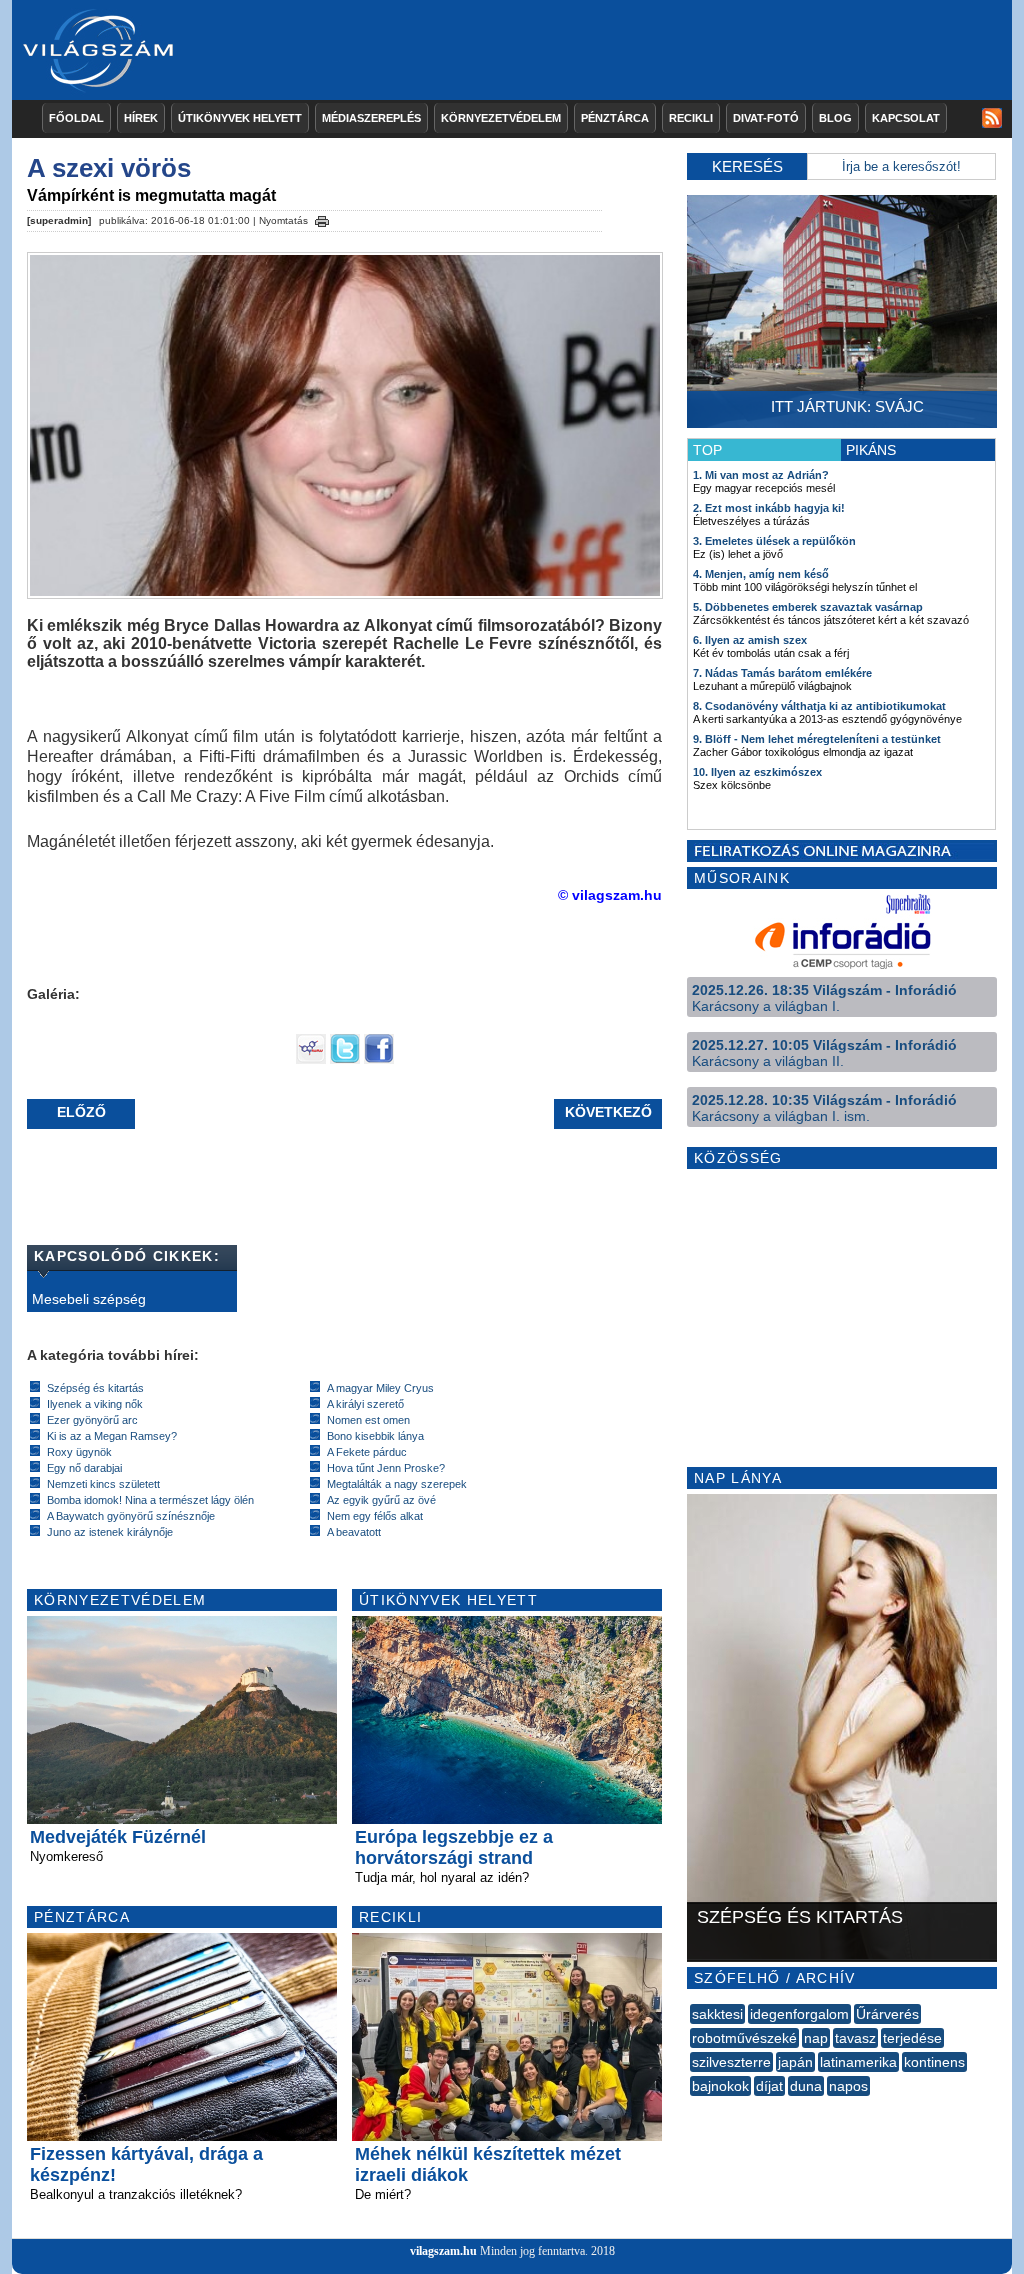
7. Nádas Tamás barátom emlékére (782, 673)
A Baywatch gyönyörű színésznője (131, 1516)
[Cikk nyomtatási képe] (322, 218)
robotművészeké (744, 2038)
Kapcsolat (906, 118)
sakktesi (717, 2014)
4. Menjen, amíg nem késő (761, 574)
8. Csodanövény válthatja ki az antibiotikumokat (819, 706)
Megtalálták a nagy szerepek (397, 1484)
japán (795, 2062)
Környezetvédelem (501, 118)
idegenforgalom (799, 2014)
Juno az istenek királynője (110, 1532)
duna (806, 2086)
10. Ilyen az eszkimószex (757, 772)
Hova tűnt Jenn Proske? (386, 1468)
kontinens (934, 2062)
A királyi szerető (365, 1404)
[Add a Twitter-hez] (345, 1059)
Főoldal (76, 118)
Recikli (691, 118)
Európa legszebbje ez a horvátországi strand (454, 1847)
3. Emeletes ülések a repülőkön (774, 541)
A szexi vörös (109, 168)
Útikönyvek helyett (240, 118)
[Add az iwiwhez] (311, 1059)
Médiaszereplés (371, 118)
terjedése (912, 2038)
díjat (769, 2086)
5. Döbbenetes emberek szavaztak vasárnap (808, 607)
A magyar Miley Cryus (380, 1388)
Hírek (141, 118)
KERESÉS (747, 166)
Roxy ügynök (79, 1452)
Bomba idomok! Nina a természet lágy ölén (150, 1500)
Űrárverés (887, 2014)
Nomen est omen (368, 1420)
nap (816, 2038)
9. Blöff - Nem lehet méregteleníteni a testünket (817, 739)
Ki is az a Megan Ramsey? (112, 1436)
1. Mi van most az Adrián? (761, 475)
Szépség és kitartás (95, 1388)
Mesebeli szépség (89, 1299)
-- (692, 2108)
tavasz (855, 2038)
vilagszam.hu (443, 2251)
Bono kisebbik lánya (375, 1436)
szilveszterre (731, 2062)
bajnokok (720, 2086)
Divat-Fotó (766, 118)
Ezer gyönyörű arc (92, 1420)
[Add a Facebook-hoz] (379, 1059)
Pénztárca (615, 118)
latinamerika (858, 2062)
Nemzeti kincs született (103, 1484)
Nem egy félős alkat (375, 1516)
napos (848, 2086)
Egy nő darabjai (84, 1468)
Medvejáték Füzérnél (118, 1837)
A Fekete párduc (367, 1452)
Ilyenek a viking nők (95, 1404)
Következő (608, 1112)
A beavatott (354, 1532)
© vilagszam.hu (610, 895)
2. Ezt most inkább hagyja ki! (769, 508)
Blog (835, 118)
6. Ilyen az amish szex (750, 640)
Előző (81, 1112)
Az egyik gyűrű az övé (381, 1500)
